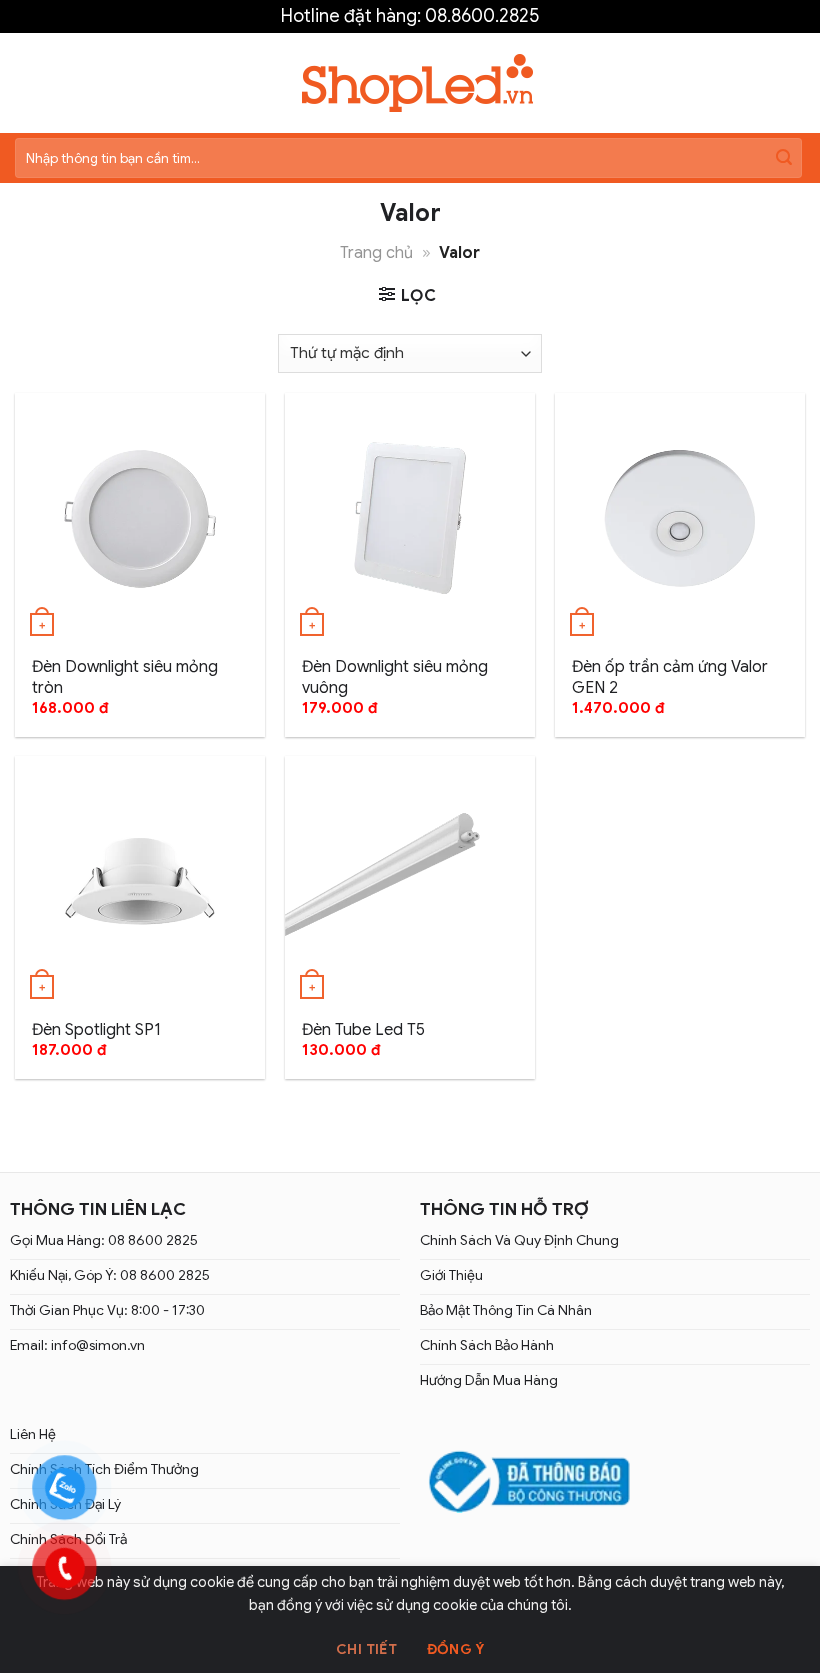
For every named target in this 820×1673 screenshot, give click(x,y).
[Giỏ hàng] (793, 83)
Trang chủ (376, 253)
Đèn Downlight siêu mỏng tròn (125, 677)
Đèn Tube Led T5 (363, 1030)
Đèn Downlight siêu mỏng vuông (395, 677)
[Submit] (784, 158)
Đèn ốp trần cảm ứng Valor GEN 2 (670, 677)
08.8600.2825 (482, 16)
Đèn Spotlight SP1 (96, 1030)
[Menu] (27, 82)
